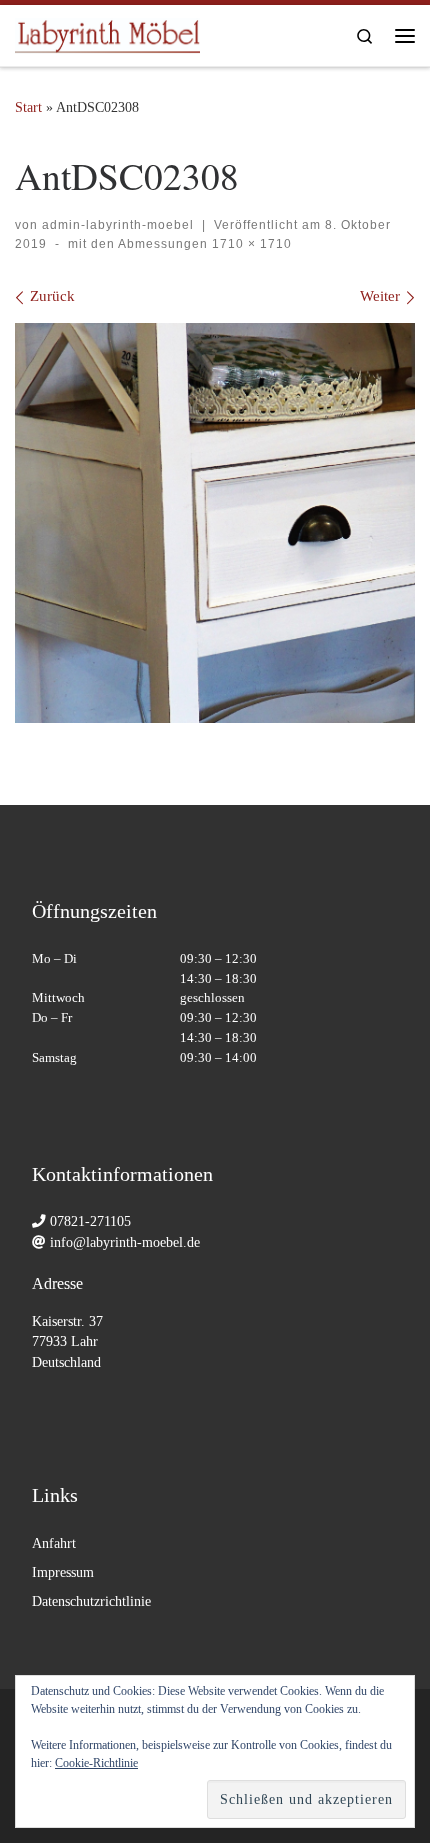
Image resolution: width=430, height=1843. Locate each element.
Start (28, 107)
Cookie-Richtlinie (96, 1763)
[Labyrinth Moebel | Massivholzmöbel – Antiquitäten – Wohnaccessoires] (107, 32)
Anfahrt (54, 1543)
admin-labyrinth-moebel (118, 225)
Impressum (63, 1572)
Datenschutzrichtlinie (91, 1601)
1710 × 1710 (250, 244)
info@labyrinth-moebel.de (125, 1242)
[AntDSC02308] (215, 523)
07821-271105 (90, 1221)
